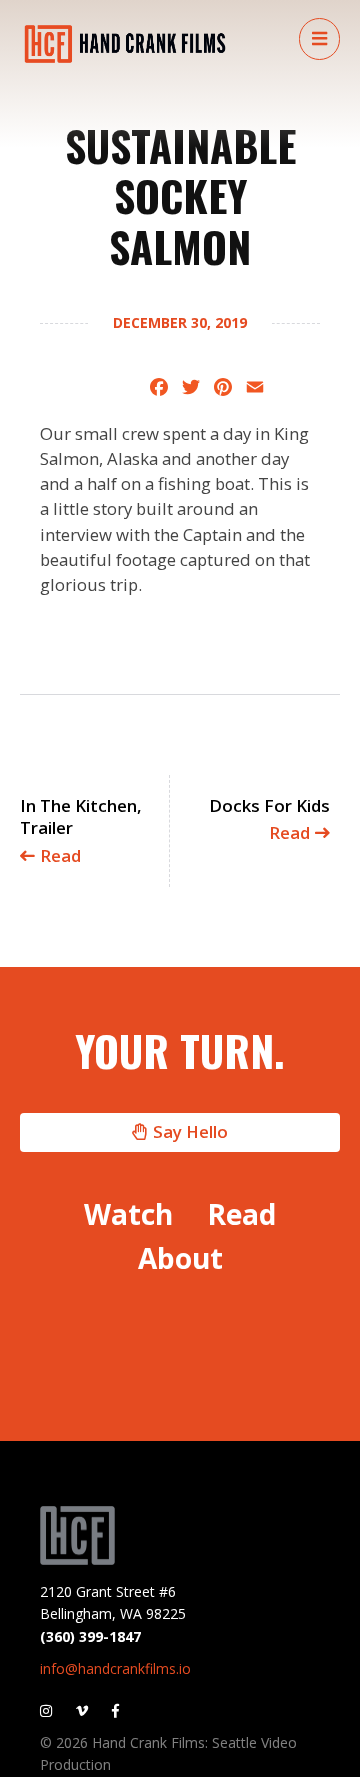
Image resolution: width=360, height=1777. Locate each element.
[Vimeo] (82, 1710)
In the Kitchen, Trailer (81, 830)
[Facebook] (115, 1710)
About (180, 1258)
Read (241, 1214)
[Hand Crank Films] (125, 44)
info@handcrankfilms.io (115, 1668)
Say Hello (190, 1131)
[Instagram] (51, 1710)
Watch (128, 1214)
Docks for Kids (269, 819)
